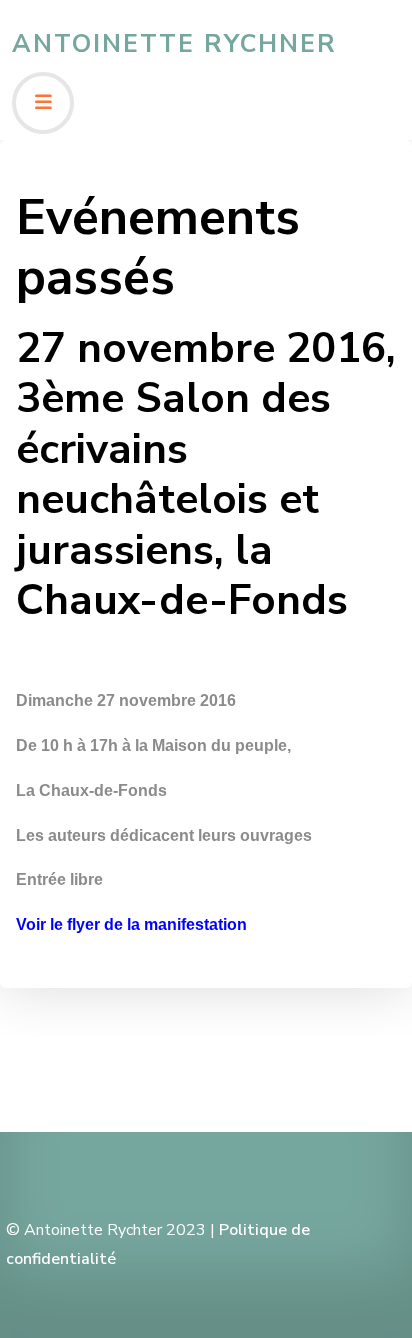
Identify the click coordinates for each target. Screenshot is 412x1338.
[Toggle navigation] (43, 103)
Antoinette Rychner (174, 44)
